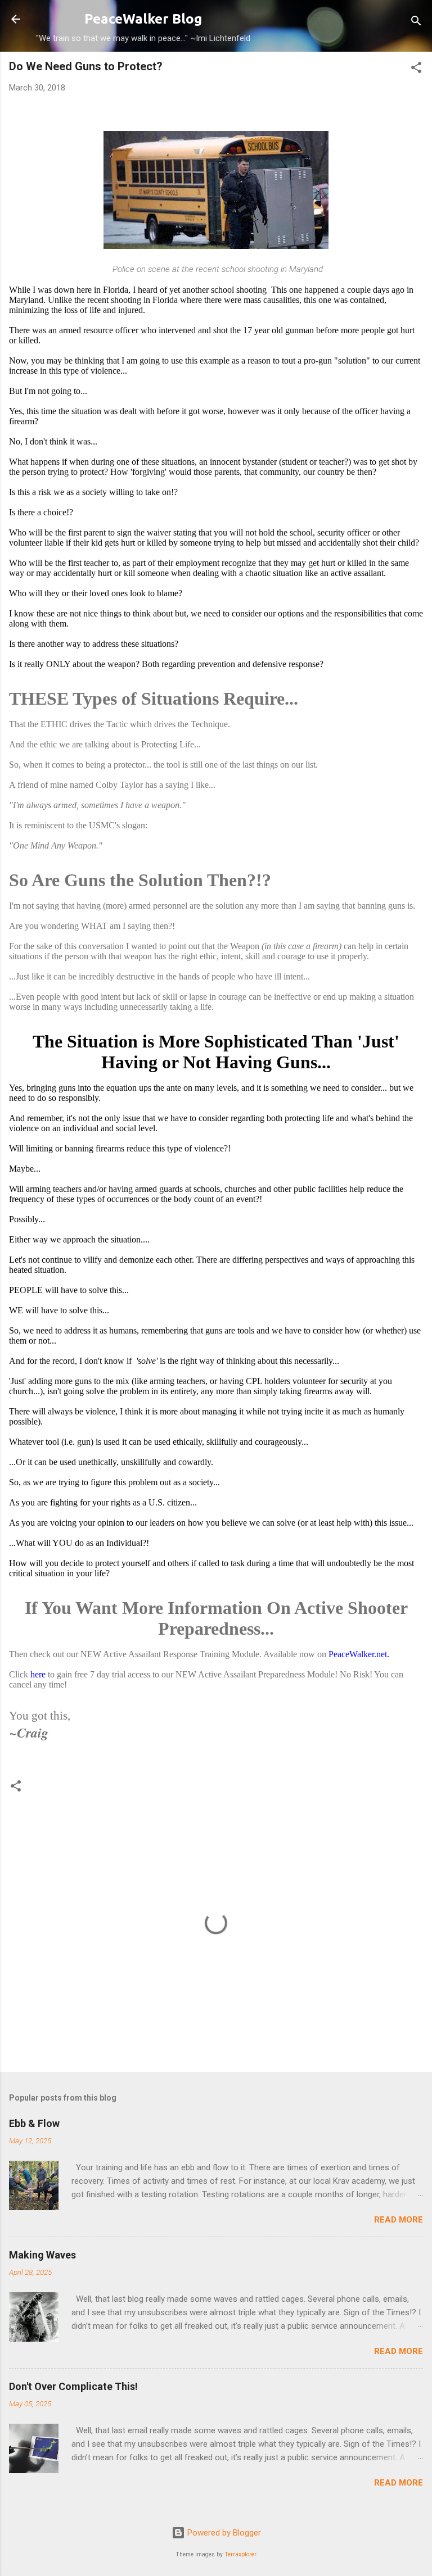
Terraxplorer (240, 2554)
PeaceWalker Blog (143, 19)
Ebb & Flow (34, 2123)
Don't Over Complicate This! (73, 2386)
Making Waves (42, 2255)
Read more (399, 2220)
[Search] (416, 23)
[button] (416, 69)
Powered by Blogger (223, 2533)
